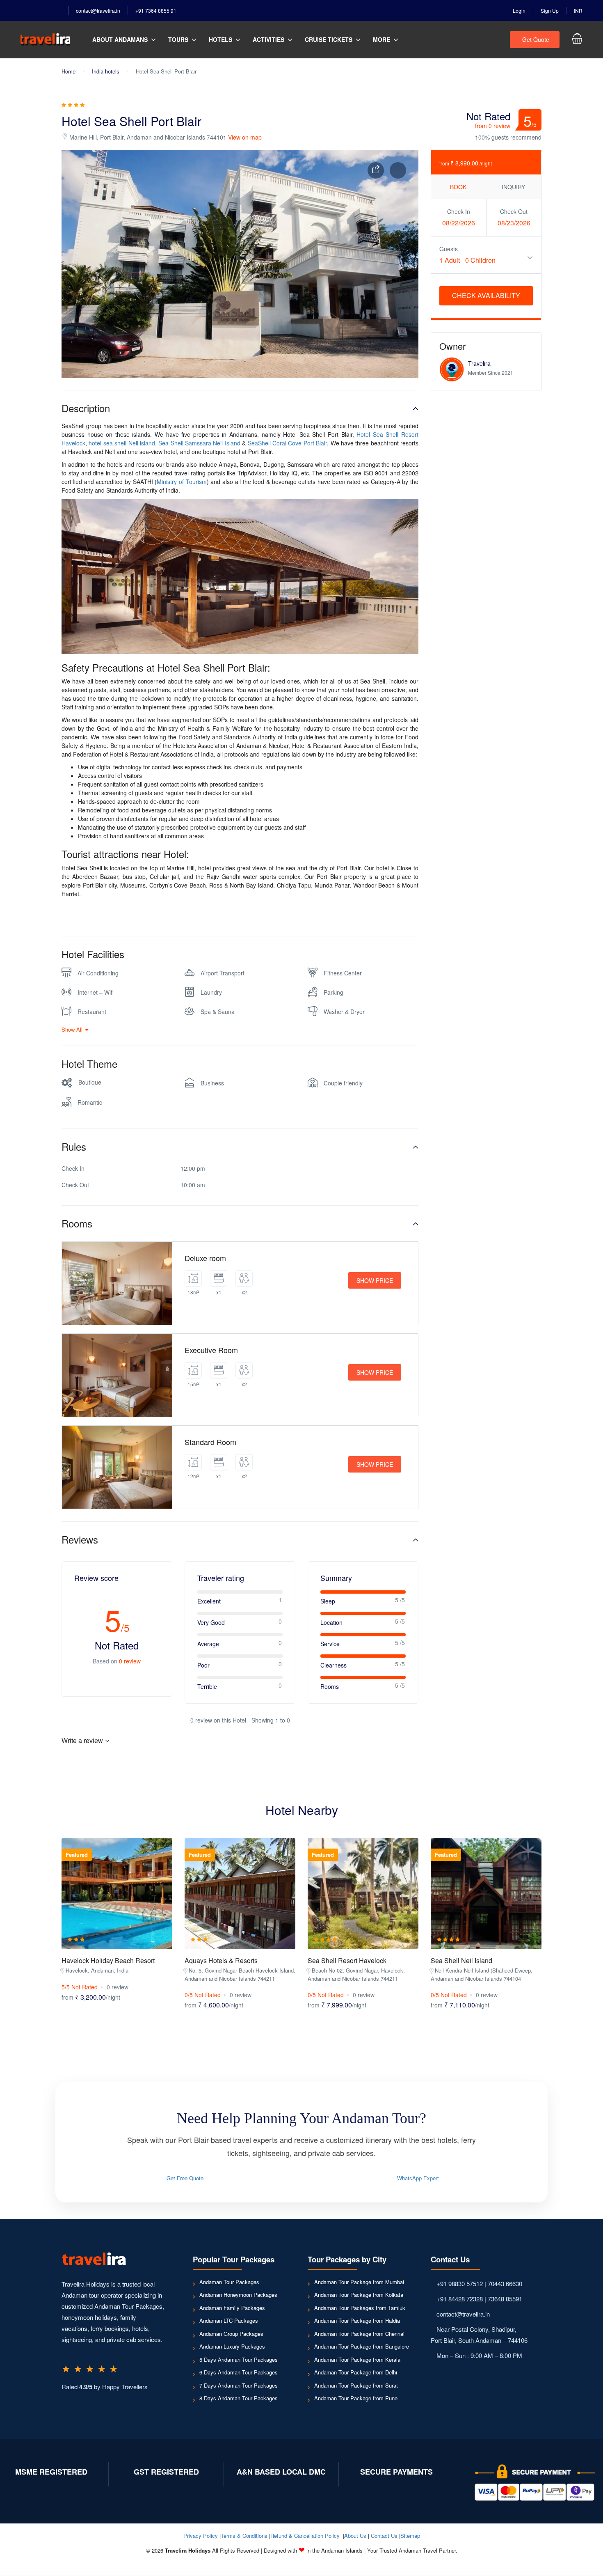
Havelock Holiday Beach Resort (108, 1960)
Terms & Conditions (244, 2536)
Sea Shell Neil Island (461, 1960)
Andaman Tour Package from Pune (356, 2398)
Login (519, 10)
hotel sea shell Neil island (122, 443)
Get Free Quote (185, 2178)
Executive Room (211, 1350)
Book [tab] (458, 187)
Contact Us (384, 2536)
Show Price (375, 1280)
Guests (449, 249)
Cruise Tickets (329, 39)
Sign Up (550, 10)
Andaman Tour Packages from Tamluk (360, 2308)
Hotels (220, 39)
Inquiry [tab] (513, 187)
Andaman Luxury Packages (232, 2346)
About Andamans (120, 39)
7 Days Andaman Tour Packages (239, 2385)
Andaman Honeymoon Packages (238, 2295)
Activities (268, 39)
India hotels (106, 71)
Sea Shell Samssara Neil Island (199, 443)
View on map (245, 137)
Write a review (82, 1740)
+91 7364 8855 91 (156, 10)
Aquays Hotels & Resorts (221, 1960)
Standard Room (210, 1442)
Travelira (479, 363)
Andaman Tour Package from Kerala (357, 2359)
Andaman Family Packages (232, 2308)
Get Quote (536, 39)
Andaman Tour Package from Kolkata (359, 2295)
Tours (178, 39)
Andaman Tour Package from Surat (356, 2385)
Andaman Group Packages (231, 2334)
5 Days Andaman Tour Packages (239, 2359)
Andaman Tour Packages (229, 2282)
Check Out (514, 211)
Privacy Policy (201, 2536)
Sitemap (410, 2536)
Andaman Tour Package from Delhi (356, 2372)
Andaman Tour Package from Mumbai (359, 2282)
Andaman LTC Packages (229, 2320)
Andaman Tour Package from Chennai (359, 2334)
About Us (355, 2536)
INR (578, 10)
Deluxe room (205, 1258)
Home (69, 71)
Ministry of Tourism (182, 482)
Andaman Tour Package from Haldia (357, 2320)
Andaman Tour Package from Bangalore (362, 2346)
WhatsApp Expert (418, 2178)
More (381, 39)
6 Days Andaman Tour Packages (239, 2372)
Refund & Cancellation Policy (305, 2536)
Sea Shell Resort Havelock (347, 1960)
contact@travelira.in (98, 10)
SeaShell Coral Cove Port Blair (288, 443)
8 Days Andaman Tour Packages (239, 2398)
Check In (459, 211)
